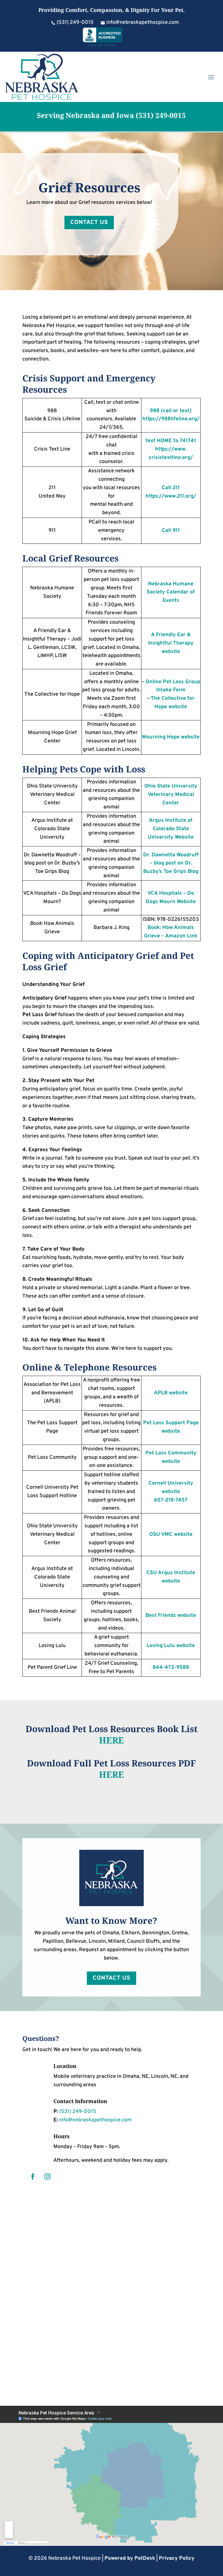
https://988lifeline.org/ (171, 419)
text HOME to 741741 (171, 441)
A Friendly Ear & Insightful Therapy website (171, 643)
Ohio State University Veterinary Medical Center (171, 795)
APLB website (171, 1393)
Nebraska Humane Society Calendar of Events (171, 592)
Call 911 (171, 531)
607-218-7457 (171, 1500)
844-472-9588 (171, 1668)
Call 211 (171, 488)
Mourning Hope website (171, 737)
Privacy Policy (177, 2558)
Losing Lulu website (171, 1646)
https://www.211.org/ (171, 496)
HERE (111, 1740)
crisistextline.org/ (171, 458)
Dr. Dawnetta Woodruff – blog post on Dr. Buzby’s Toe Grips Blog (171, 863)
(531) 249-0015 (160, 115)
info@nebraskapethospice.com (95, 2120)
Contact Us (89, 223)
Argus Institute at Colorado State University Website (171, 829)
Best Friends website (171, 1616)
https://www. (171, 449)
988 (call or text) (171, 411)
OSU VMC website (171, 1534)
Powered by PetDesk (130, 2558)
